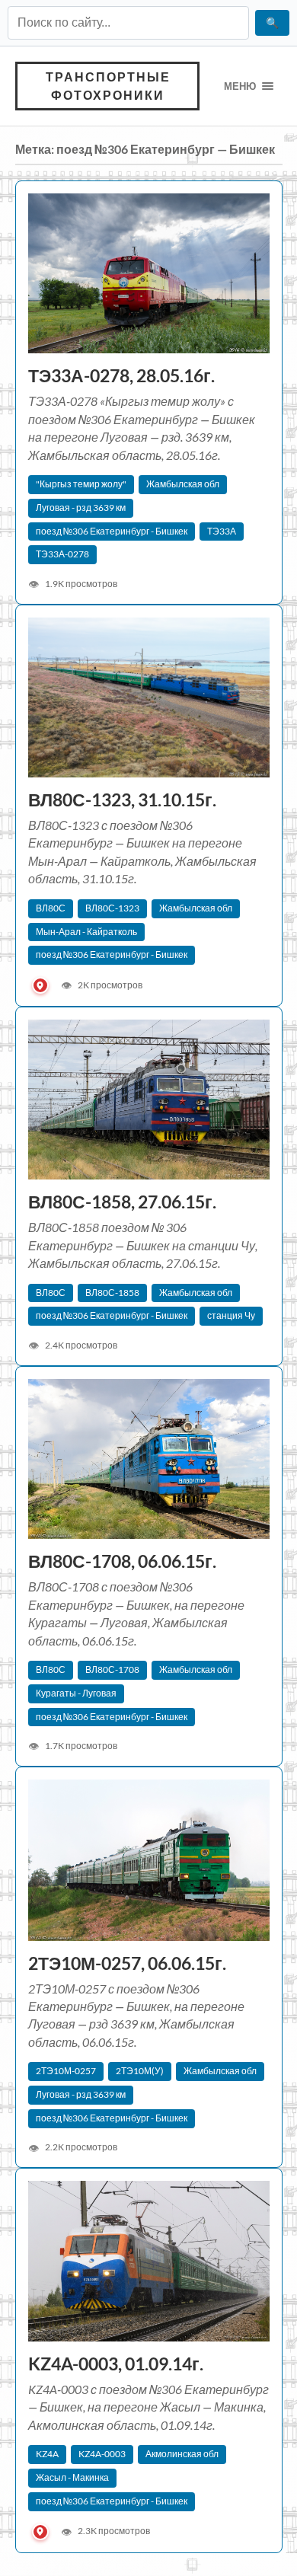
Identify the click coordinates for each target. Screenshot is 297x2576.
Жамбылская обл (183, 484)
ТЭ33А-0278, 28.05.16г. (121, 376)
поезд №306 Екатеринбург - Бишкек (112, 531)
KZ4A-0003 (102, 2454)
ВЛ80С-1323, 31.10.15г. (124, 800)
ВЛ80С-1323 (112, 908)
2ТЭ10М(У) (140, 2071)
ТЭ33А (222, 531)
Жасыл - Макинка (72, 2477)
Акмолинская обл (182, 2454)
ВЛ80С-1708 (112, 1669)
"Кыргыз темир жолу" (81, 484)
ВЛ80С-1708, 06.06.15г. (122, 1561)
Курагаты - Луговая (76, 1693)
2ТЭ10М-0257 (66, 2071)
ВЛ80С (51, 908)
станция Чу (231, 1315)
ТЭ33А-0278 (62, 554)
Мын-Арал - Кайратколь (86, 932)
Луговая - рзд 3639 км (81, 508)
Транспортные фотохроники (108, 86)
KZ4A (47, 2454)
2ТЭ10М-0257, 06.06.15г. (127, 1963)
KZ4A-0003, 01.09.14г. (117, 2364)
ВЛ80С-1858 (112, 1293)
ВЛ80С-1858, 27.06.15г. (122, 1202)
